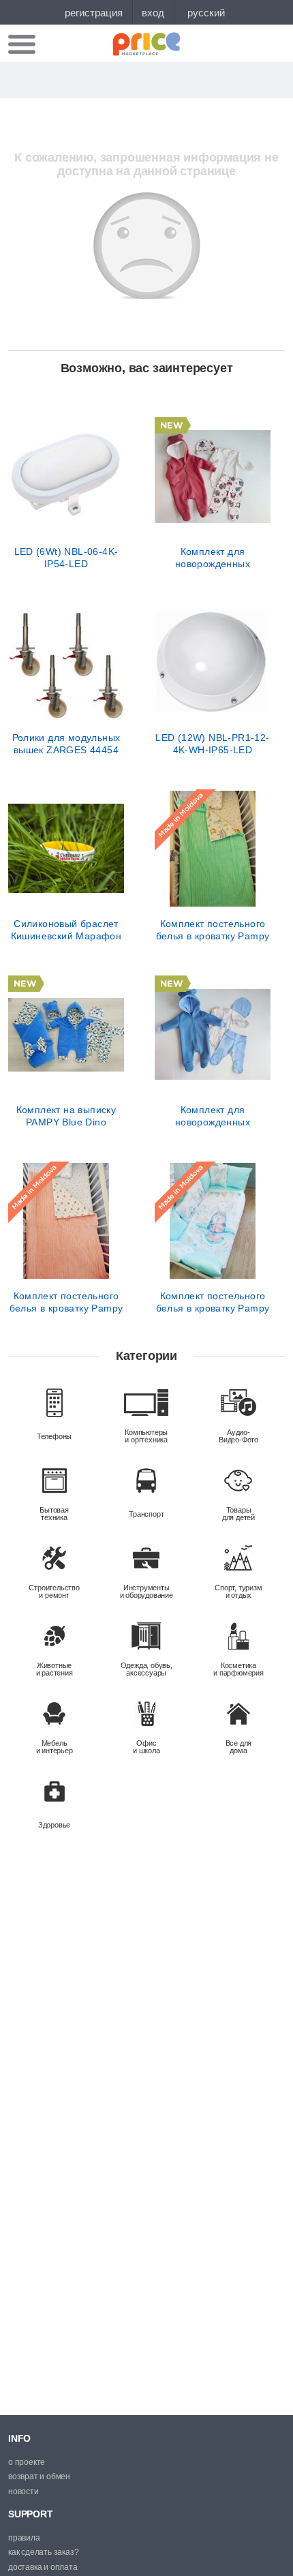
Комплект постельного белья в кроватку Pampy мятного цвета (213, 930)
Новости (24, 2491)
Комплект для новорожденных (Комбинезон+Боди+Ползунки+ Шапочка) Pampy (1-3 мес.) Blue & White (213, 1116)
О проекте (27, 2462)
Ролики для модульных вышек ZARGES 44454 (66, 744)
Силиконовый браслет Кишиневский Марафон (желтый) (66, 930)
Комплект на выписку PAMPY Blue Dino (66, 1116)
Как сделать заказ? (43, 2552)
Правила (24, 2538)
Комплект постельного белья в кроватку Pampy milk (66, 1302)
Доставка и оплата (43, 2567)
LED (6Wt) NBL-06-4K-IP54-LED (66, 558)
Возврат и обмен (39, 2476)
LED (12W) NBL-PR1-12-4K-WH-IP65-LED (212, 744)
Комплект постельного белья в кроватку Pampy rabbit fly (213, 1302)
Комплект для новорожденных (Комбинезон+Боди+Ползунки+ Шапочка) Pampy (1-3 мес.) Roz (213, 558)
